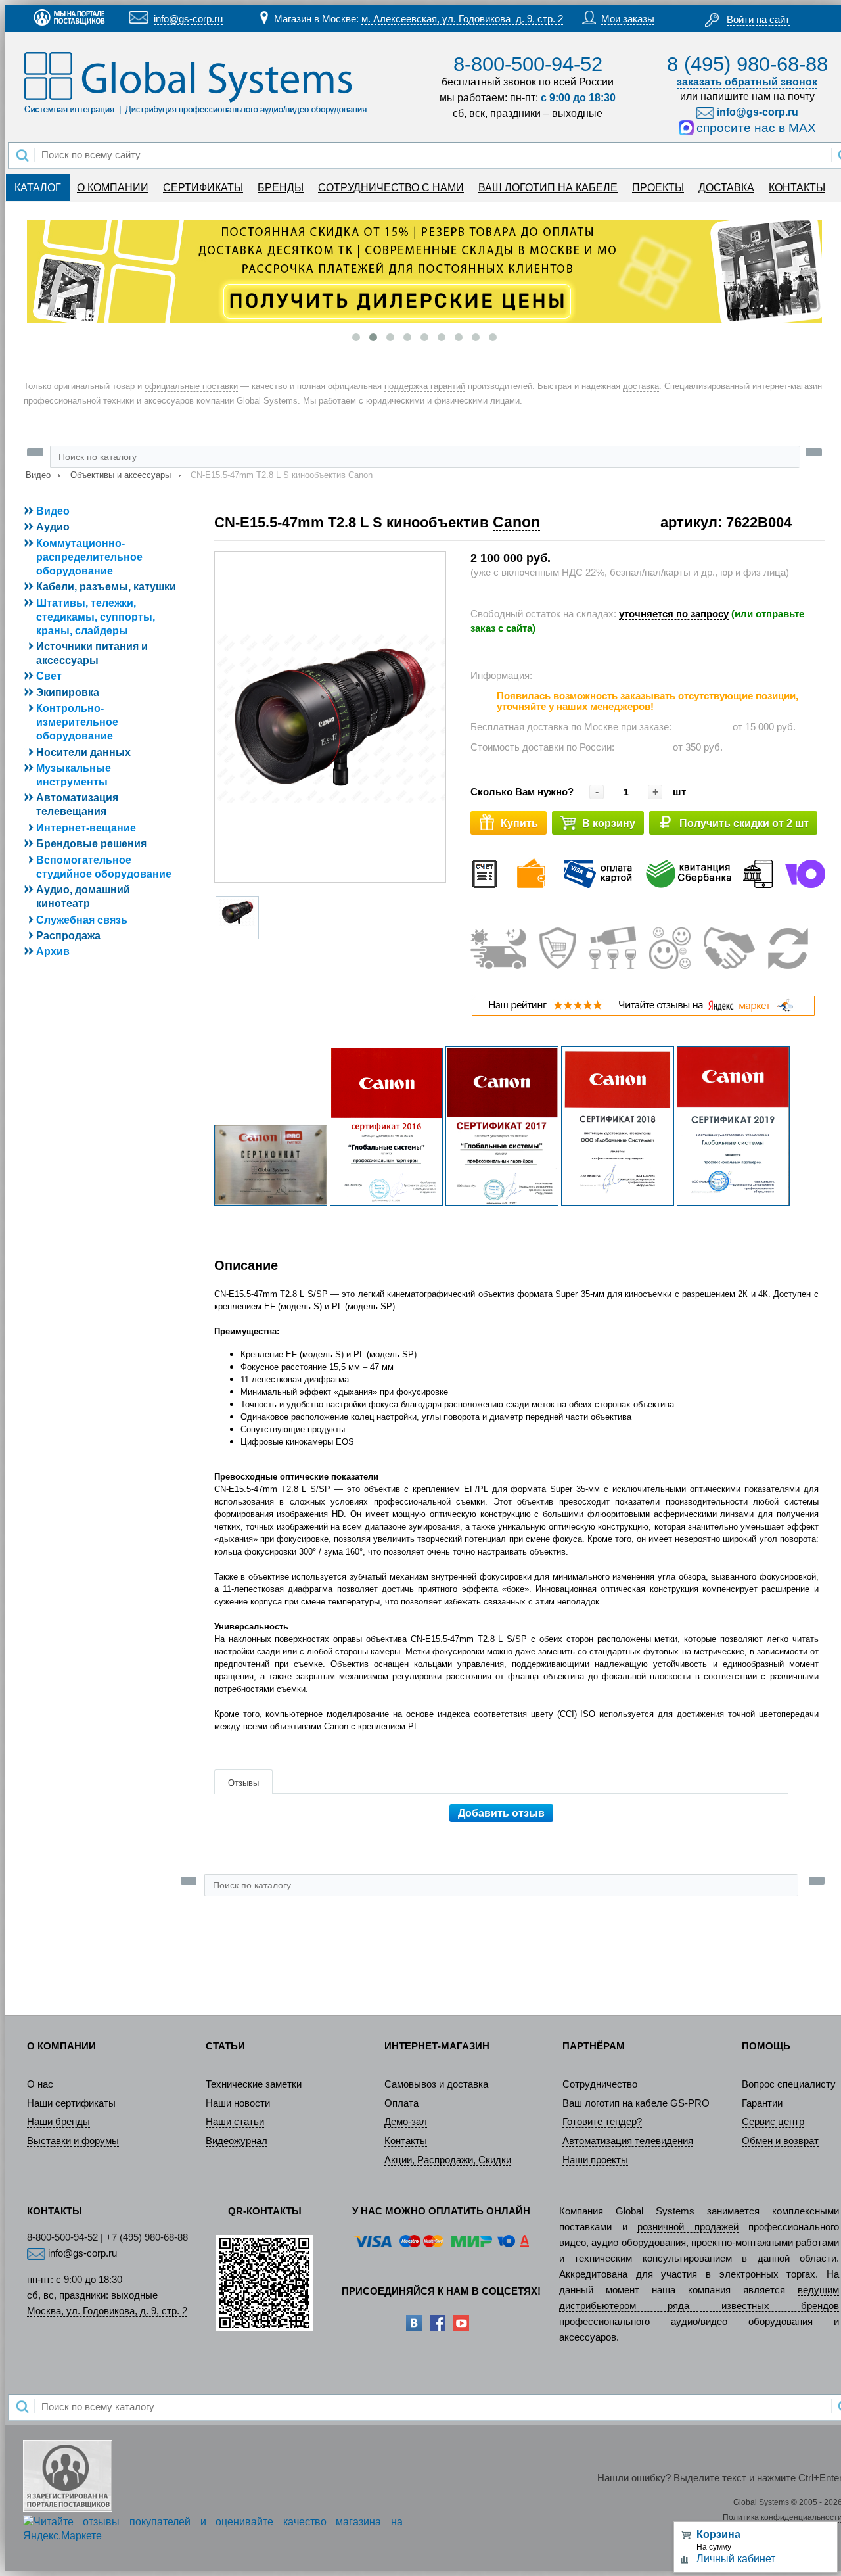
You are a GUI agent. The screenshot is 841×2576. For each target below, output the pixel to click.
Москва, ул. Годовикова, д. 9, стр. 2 (107, 2311)
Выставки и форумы (73, 2141)
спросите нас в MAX (756, 128)
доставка (641, 386)
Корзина (718, 2534)
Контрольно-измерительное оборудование (77, 722)
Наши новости (238, 2103)
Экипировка (68, 692)
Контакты (406, 2141)
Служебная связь (82, 920)
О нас (40, 2084)
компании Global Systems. (248, 401)
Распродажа (68, 936)
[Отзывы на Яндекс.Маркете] (643, 1013)
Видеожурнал (237, 2141)
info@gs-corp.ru (188, 19)
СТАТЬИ (225, 2046)
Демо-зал (406, 2122)
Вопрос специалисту (789, 2084)
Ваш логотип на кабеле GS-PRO (636, 2103)
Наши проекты (595, 2160)
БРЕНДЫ (281, 188)
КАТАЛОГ (38, 188)
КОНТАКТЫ (797, 188)
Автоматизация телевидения (628, 2141)
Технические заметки (254, 2084)
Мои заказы (628, 19)
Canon (516, 522)
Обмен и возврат (780, 2141)
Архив (53, 951)
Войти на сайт (758, 20)
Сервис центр (773, 2122)
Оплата (401, 2103)
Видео (38, 475)
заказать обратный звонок (747, 82)
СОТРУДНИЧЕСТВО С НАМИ (391, 188)
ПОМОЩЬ (766, 2046)
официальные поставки (191, 386)
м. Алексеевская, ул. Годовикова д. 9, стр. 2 (462, 19)
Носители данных (83, 752)
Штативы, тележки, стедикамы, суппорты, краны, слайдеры (96, 617)
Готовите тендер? (602, 2122)
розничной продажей (688, 2227)
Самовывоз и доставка (436, 2084)
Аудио (53, 527)
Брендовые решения (91, 844)
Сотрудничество (600, 2084)
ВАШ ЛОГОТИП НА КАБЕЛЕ (548, 188)
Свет (49, 676)
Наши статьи (235, 2122)
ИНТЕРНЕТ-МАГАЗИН (437, 2046)
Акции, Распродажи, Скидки (448, 2160)
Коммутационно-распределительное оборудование (89, 557)
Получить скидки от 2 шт (744, 823)
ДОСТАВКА (726, 188)
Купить (519, 823)
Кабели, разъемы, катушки (106, 587)
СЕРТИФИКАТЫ (203, 188)
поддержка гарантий (425, 386)
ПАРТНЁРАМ (594, 2046)
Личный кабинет (736, 2559)
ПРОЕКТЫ (658, 188)
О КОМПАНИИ (113, 188)
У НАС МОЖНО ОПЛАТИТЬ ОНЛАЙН (441, 2211)
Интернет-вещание (86, 828)
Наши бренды (58, 2122)
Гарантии (762, 2103)
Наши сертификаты (71, 2103)
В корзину (609, 823)
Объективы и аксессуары (121, 475)
